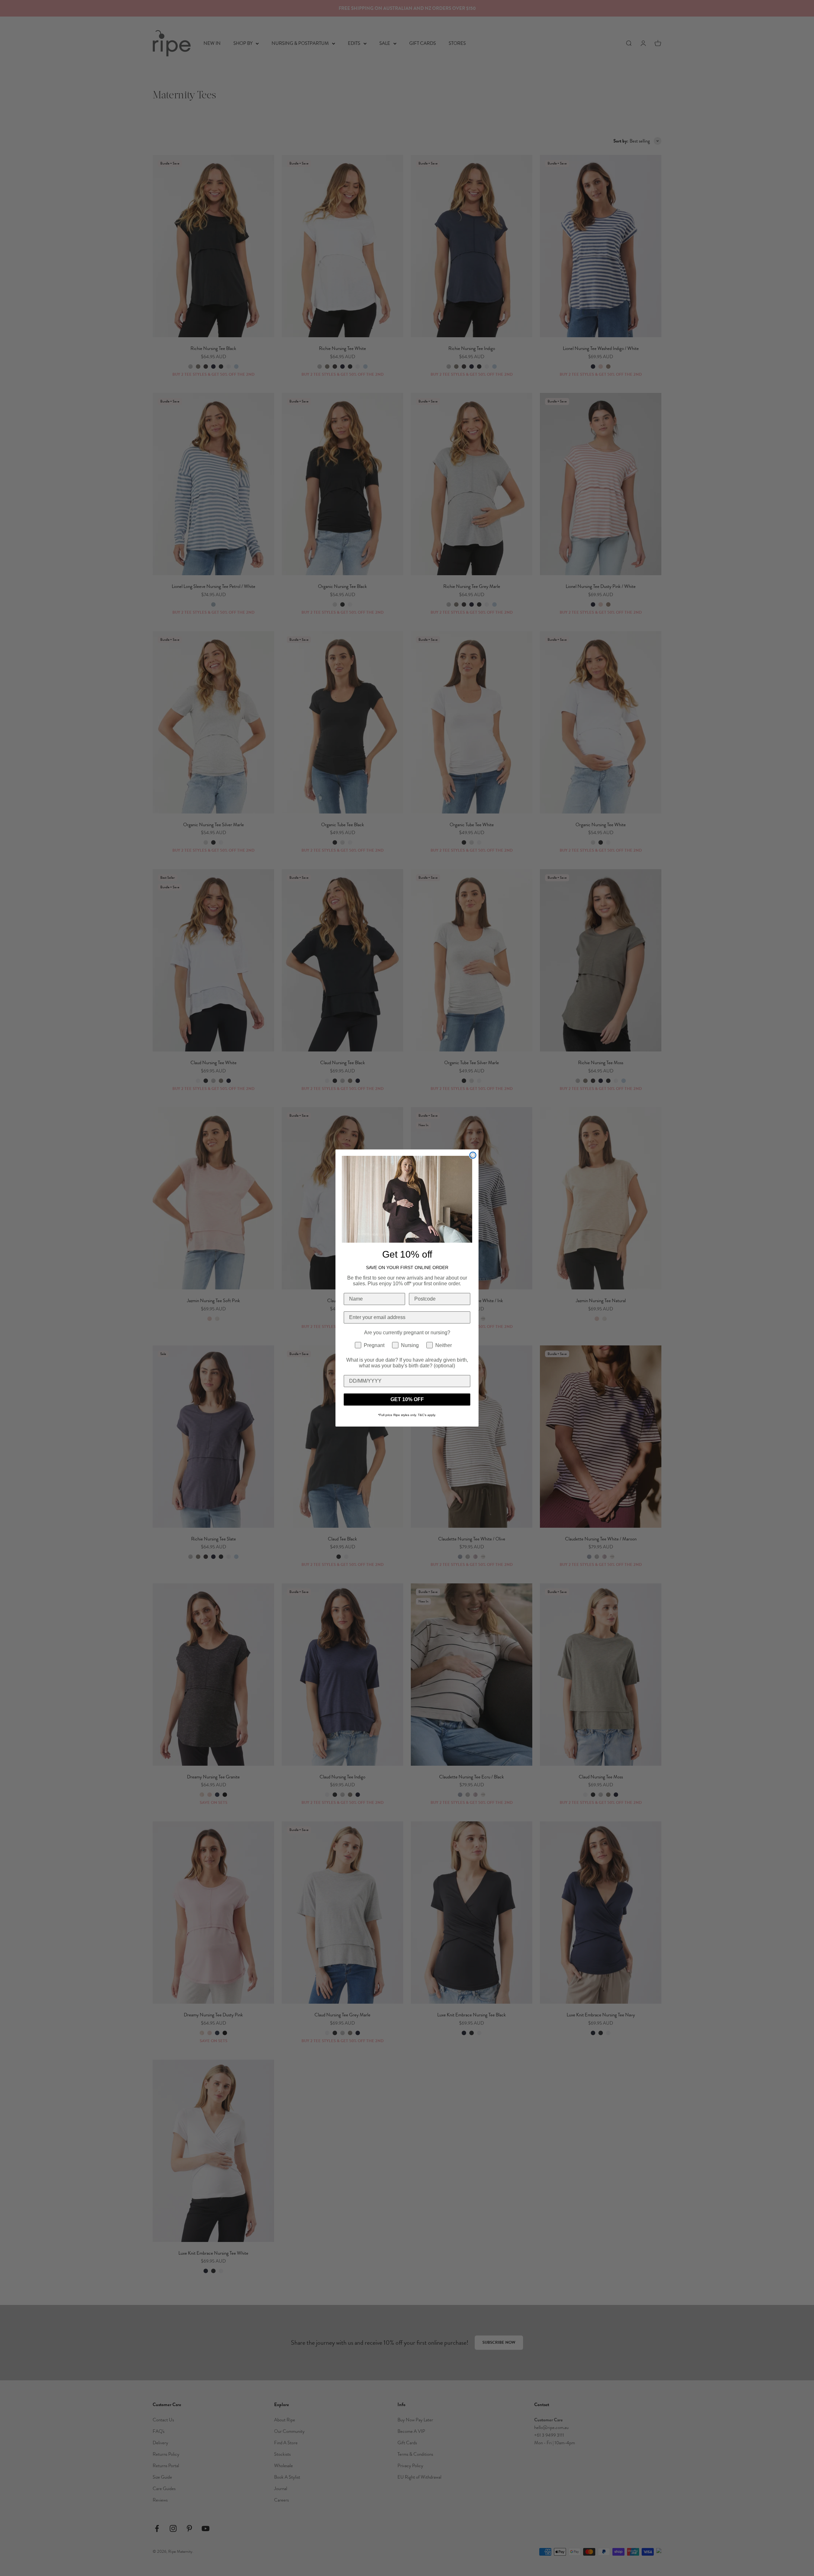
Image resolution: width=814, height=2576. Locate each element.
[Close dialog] (473, 1155)
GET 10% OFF (407, 1399)
